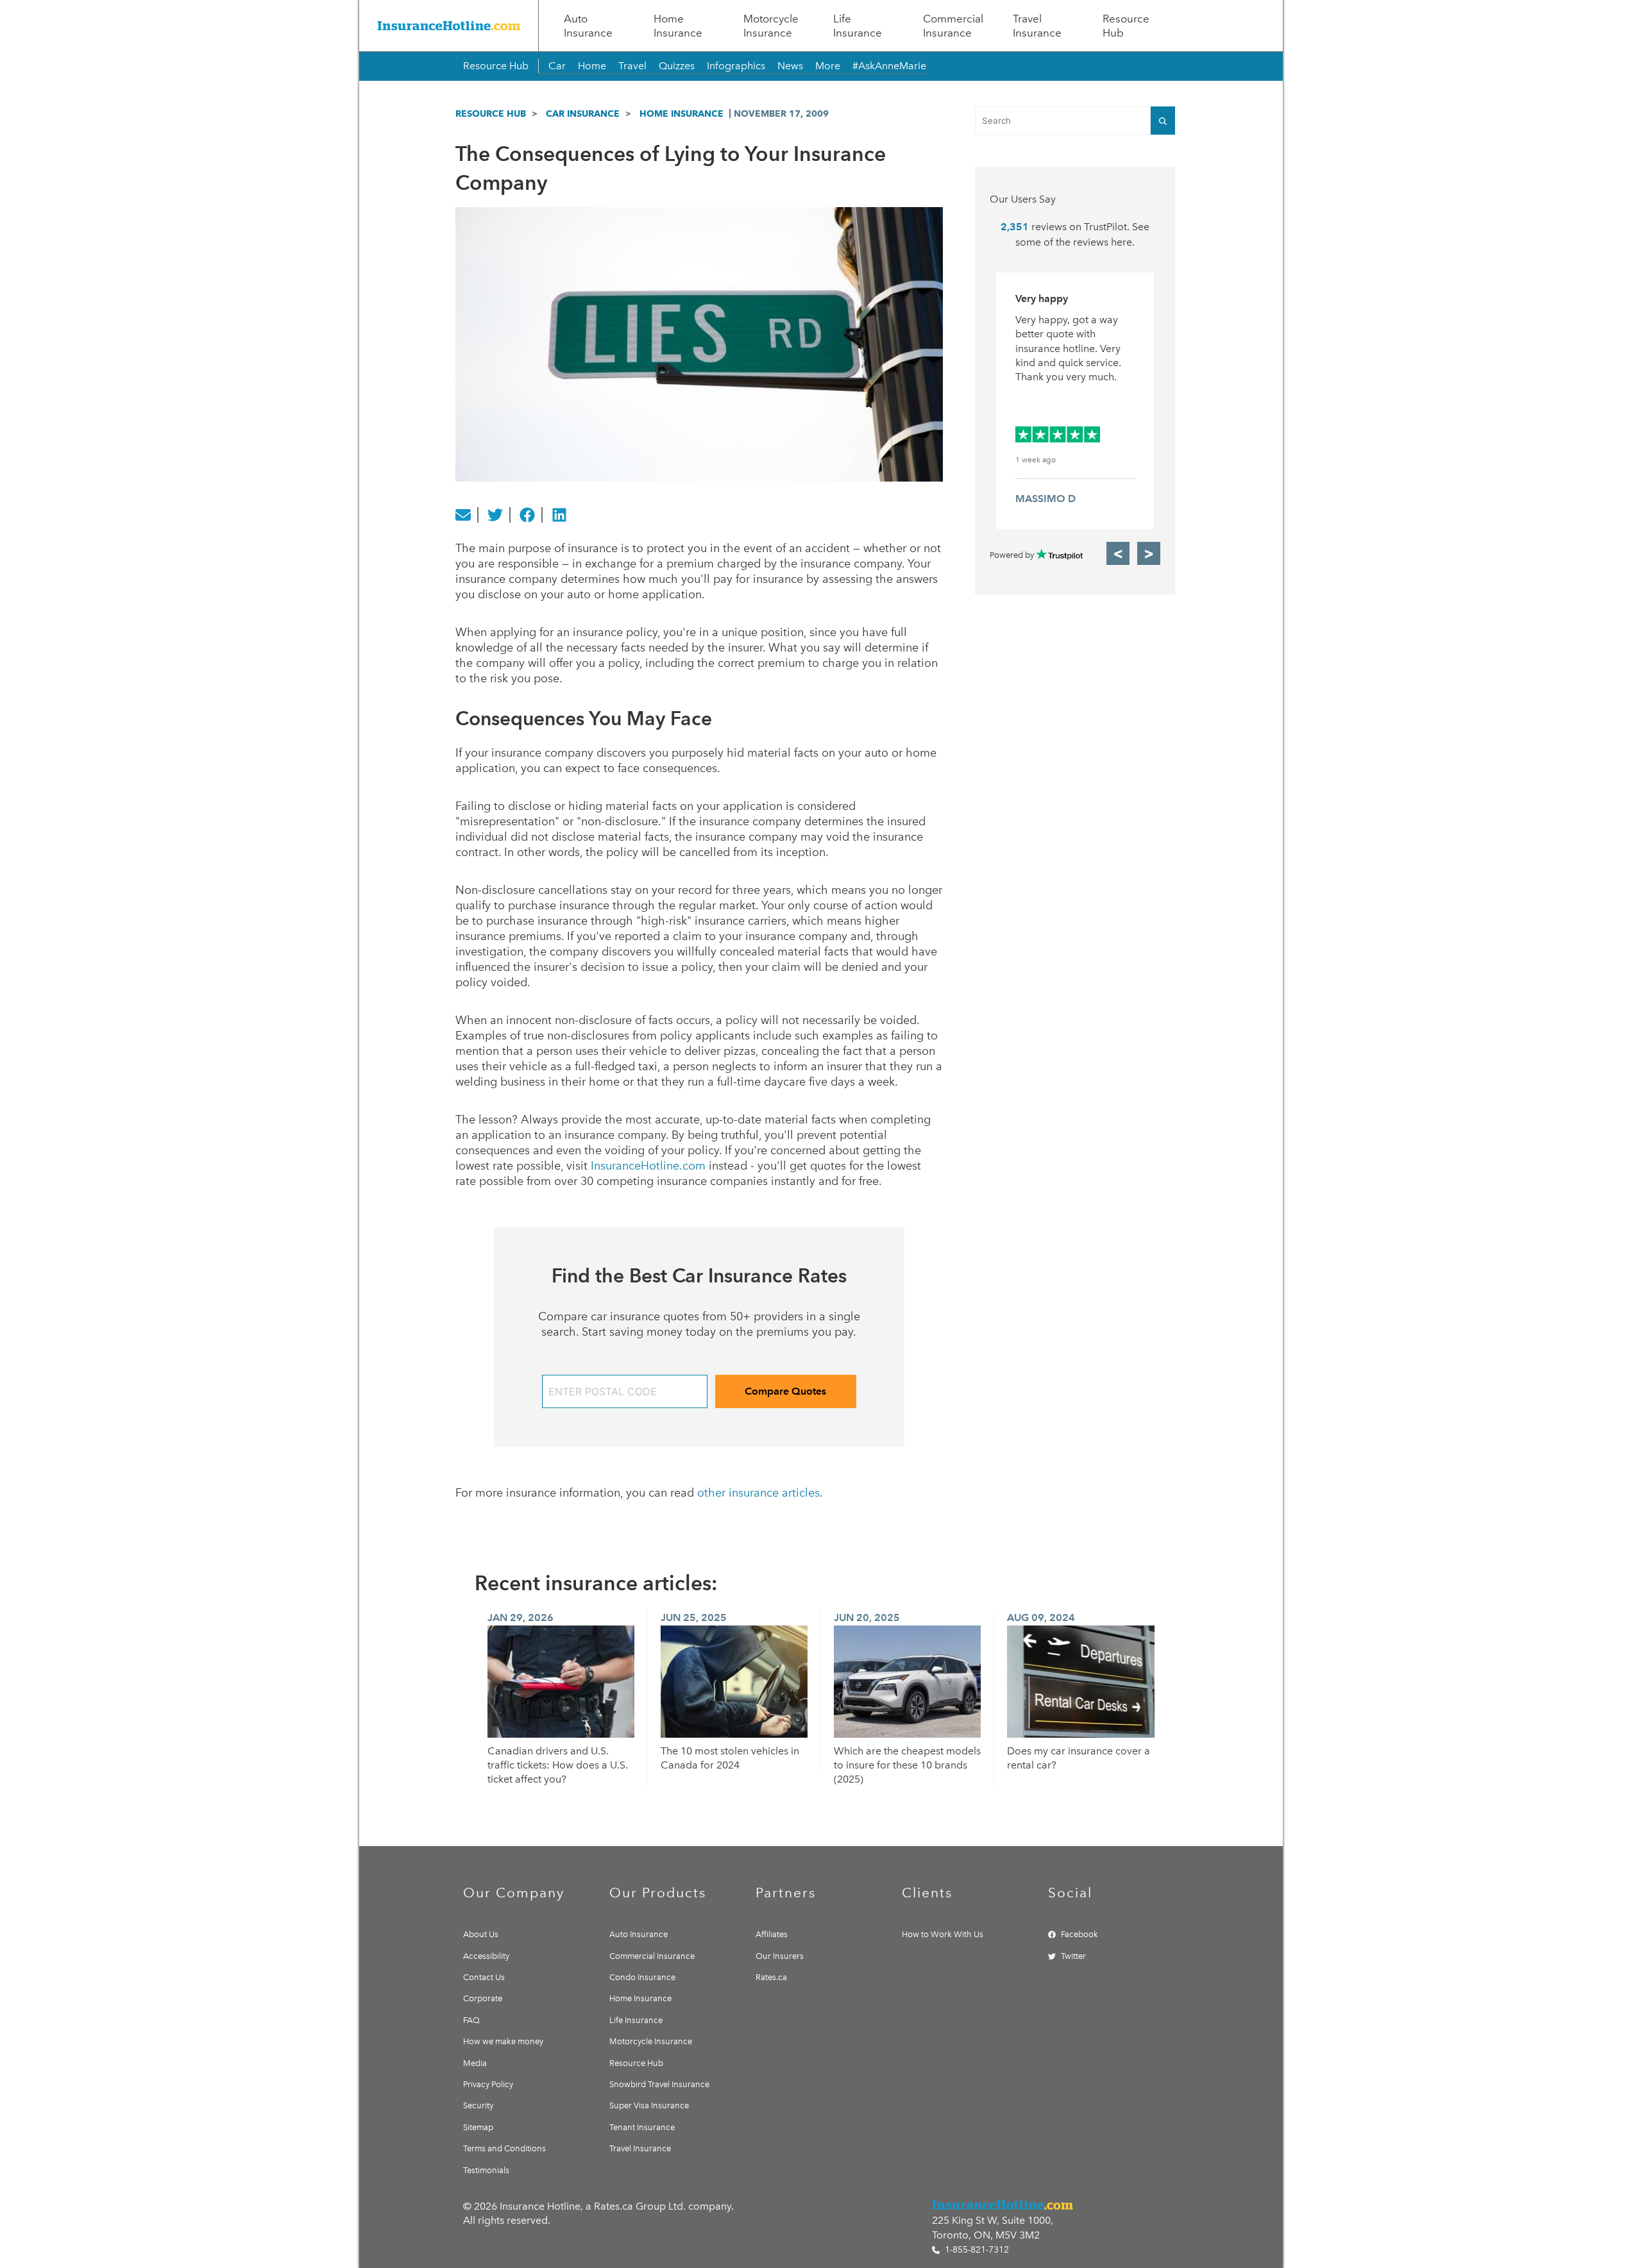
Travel (632, 66)
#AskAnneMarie (889, 66)
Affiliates (772, 1934)
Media (475, 2063)
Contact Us (484, 1977)
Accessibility (486, 1956)
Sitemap (478, 2127)
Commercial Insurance (953, 26)
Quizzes (677, 66)
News (790, 66)
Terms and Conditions (504, 2148)
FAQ (471, 2020)
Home (592, 66)
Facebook (1079, 1934)
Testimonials (486, 2170)
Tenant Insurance (642, 2127)
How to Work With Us (943, 1934)
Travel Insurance (1037, 26)
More (828, 66)
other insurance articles (758, 1493)
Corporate (483, 1998)
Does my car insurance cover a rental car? (1079, 1758)
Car (557, 66)
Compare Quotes (785, 1391)
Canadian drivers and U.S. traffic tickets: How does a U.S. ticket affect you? (558, 1765)
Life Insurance (858, 26)
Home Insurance (678, 26)
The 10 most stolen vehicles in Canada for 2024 (730, 1758)
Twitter (1073, 1956)
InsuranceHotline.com (648, 1166)
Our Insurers (780, 1956)
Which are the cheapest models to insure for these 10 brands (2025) (907, 1765)
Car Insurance (583, 113)
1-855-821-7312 (976, 2250)
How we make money (503, 2041)
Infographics (736, 66)
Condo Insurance (642, 1977)
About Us (481, 1934)
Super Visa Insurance (649, 2105)
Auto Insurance (588, 26)
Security (478, 2105)
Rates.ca (771, 1977)
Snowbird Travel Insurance (659, 2084)
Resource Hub (1126, 26)
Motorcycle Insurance (771, 26)
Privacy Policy (488, 2084)
